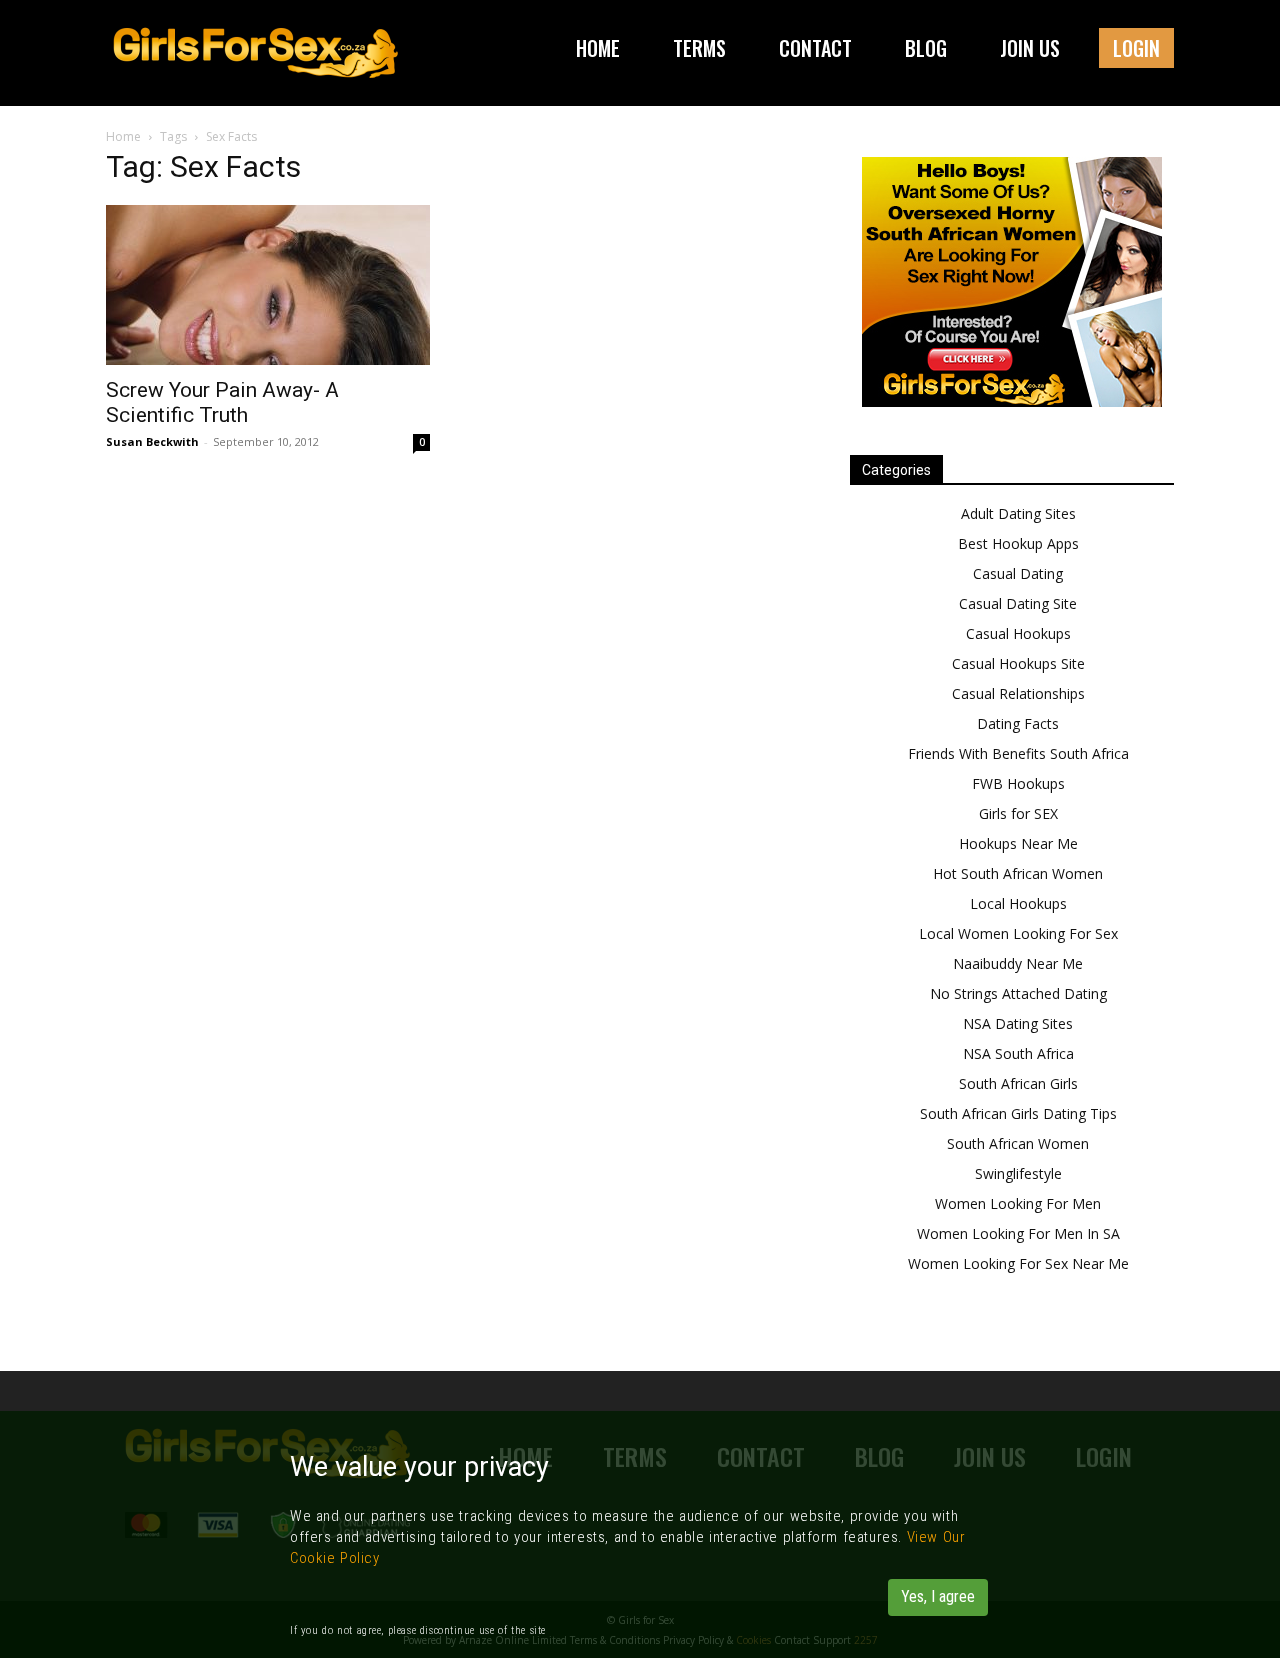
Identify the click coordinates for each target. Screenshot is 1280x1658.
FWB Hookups (1018, 783)
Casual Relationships (1018, 693)
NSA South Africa (1018, 1053)
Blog (926, 48)
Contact (815, 48)
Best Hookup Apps (1018, 543)
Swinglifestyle (1018, 1173)
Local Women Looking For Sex (1018, 933)
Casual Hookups (1018, 633)
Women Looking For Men (1018, 1203)
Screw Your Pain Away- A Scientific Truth (222, 402)
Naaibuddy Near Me (1018, 963)
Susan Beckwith (152, 441)
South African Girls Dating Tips (1018, 1113)
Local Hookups (1018, 903)
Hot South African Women (1018, 873)
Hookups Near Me (1018, 843)
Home (598, 48)
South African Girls (1018, 1083)
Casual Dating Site (1018, 603)
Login (1136, 48)
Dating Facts (1018, 723)
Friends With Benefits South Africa (1018, 753)
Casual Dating (1018, 573)
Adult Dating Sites (1018, 513)
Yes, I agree (938, 1596)
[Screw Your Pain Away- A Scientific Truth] (268, 285)
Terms (699, 48)
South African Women (1018, 1143)
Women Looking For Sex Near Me (1018, 1263)
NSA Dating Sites (1018, 1023)
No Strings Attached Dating (1018, 993)
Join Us (1030, 48)
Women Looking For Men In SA (1018, 1233)
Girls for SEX (1018, 813)
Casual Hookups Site (1018, 663)
